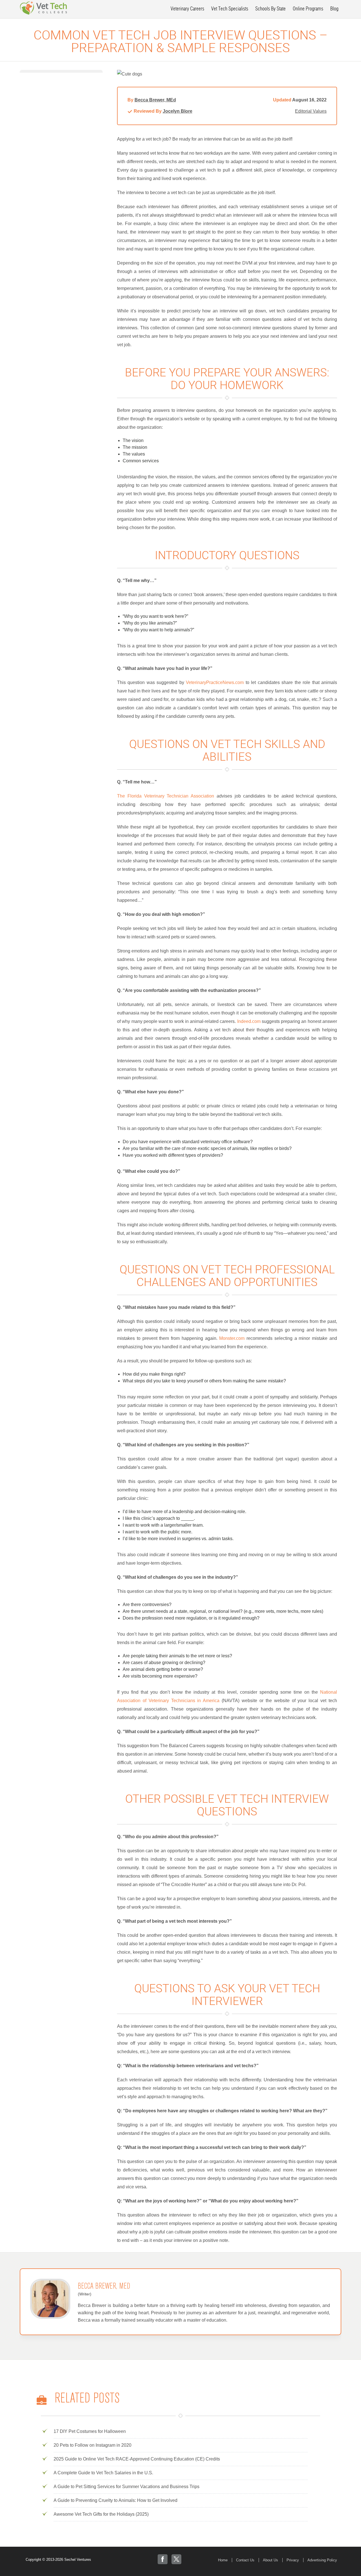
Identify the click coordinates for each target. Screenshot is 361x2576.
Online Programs (308, 9)
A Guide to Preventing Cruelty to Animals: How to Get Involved (115, 2500)
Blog (334, 9)
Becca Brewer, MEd (155, 100)
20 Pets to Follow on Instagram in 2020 (93, 2445)
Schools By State (270, 9)
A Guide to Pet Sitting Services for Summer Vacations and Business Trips (126, 2487)
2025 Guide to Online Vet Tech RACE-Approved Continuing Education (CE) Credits (137, 2459)
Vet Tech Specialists (230, 9)
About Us (270, 2560)
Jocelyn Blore (178, 111)
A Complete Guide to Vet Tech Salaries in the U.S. (103, 2473)
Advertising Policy (322, 2560)
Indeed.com (249, 1021)
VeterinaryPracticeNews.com (215, 682)
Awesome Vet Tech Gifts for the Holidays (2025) (101, 2514)
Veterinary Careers (187, 9)
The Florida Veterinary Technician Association (166, 796)
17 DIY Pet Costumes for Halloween (90, 2431)
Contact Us (245, 2560)
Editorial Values (311, 111)
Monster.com (232, 1338)
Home (223, 2560)
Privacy (293, 2560)
